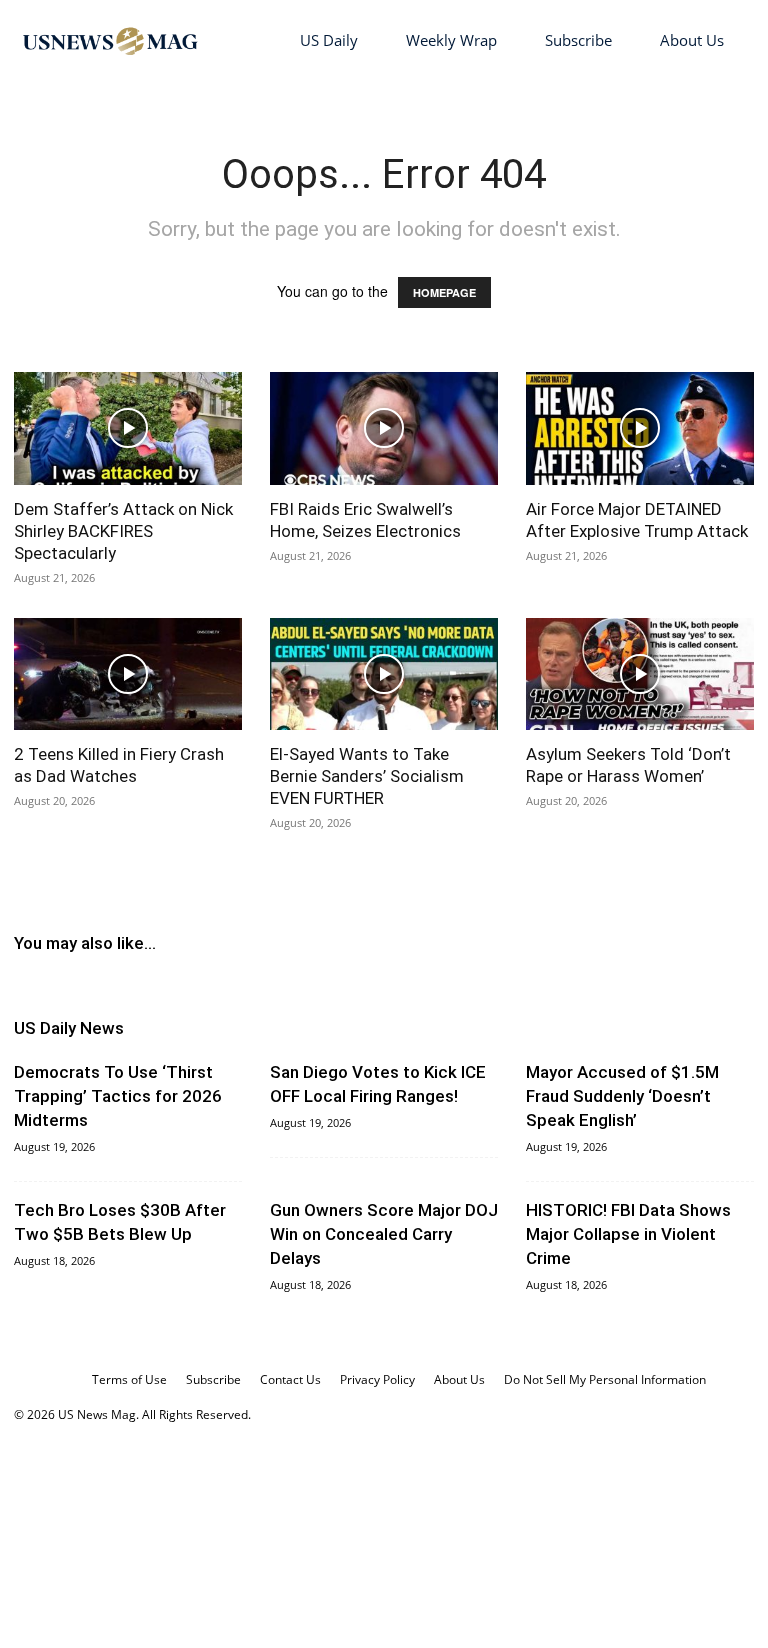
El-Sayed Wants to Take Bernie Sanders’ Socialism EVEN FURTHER (367, 776)
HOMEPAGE (444, 292)
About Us (692, 40)
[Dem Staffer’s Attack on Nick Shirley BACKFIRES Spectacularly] (128, 428)
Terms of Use (129, 1379)
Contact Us (290, 1379)
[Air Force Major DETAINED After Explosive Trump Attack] (640, 428)
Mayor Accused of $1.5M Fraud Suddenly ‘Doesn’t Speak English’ (622, 1096)
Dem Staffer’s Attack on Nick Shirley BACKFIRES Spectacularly (123, 531)
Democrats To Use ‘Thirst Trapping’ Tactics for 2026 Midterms (118, 1096)
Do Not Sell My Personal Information (605, 1379)
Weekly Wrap (451, 40)
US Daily (329, 40)
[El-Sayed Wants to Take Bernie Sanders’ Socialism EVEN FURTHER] (384, 674)
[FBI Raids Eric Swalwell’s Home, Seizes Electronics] (384, 428)
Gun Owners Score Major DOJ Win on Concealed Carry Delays (384, 1234)
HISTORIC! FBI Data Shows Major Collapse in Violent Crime (628, 1234)
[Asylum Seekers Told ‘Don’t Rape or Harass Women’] (640, 674)
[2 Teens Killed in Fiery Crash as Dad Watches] (128, 674)
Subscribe (578, 40)
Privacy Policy (377, 1379)
